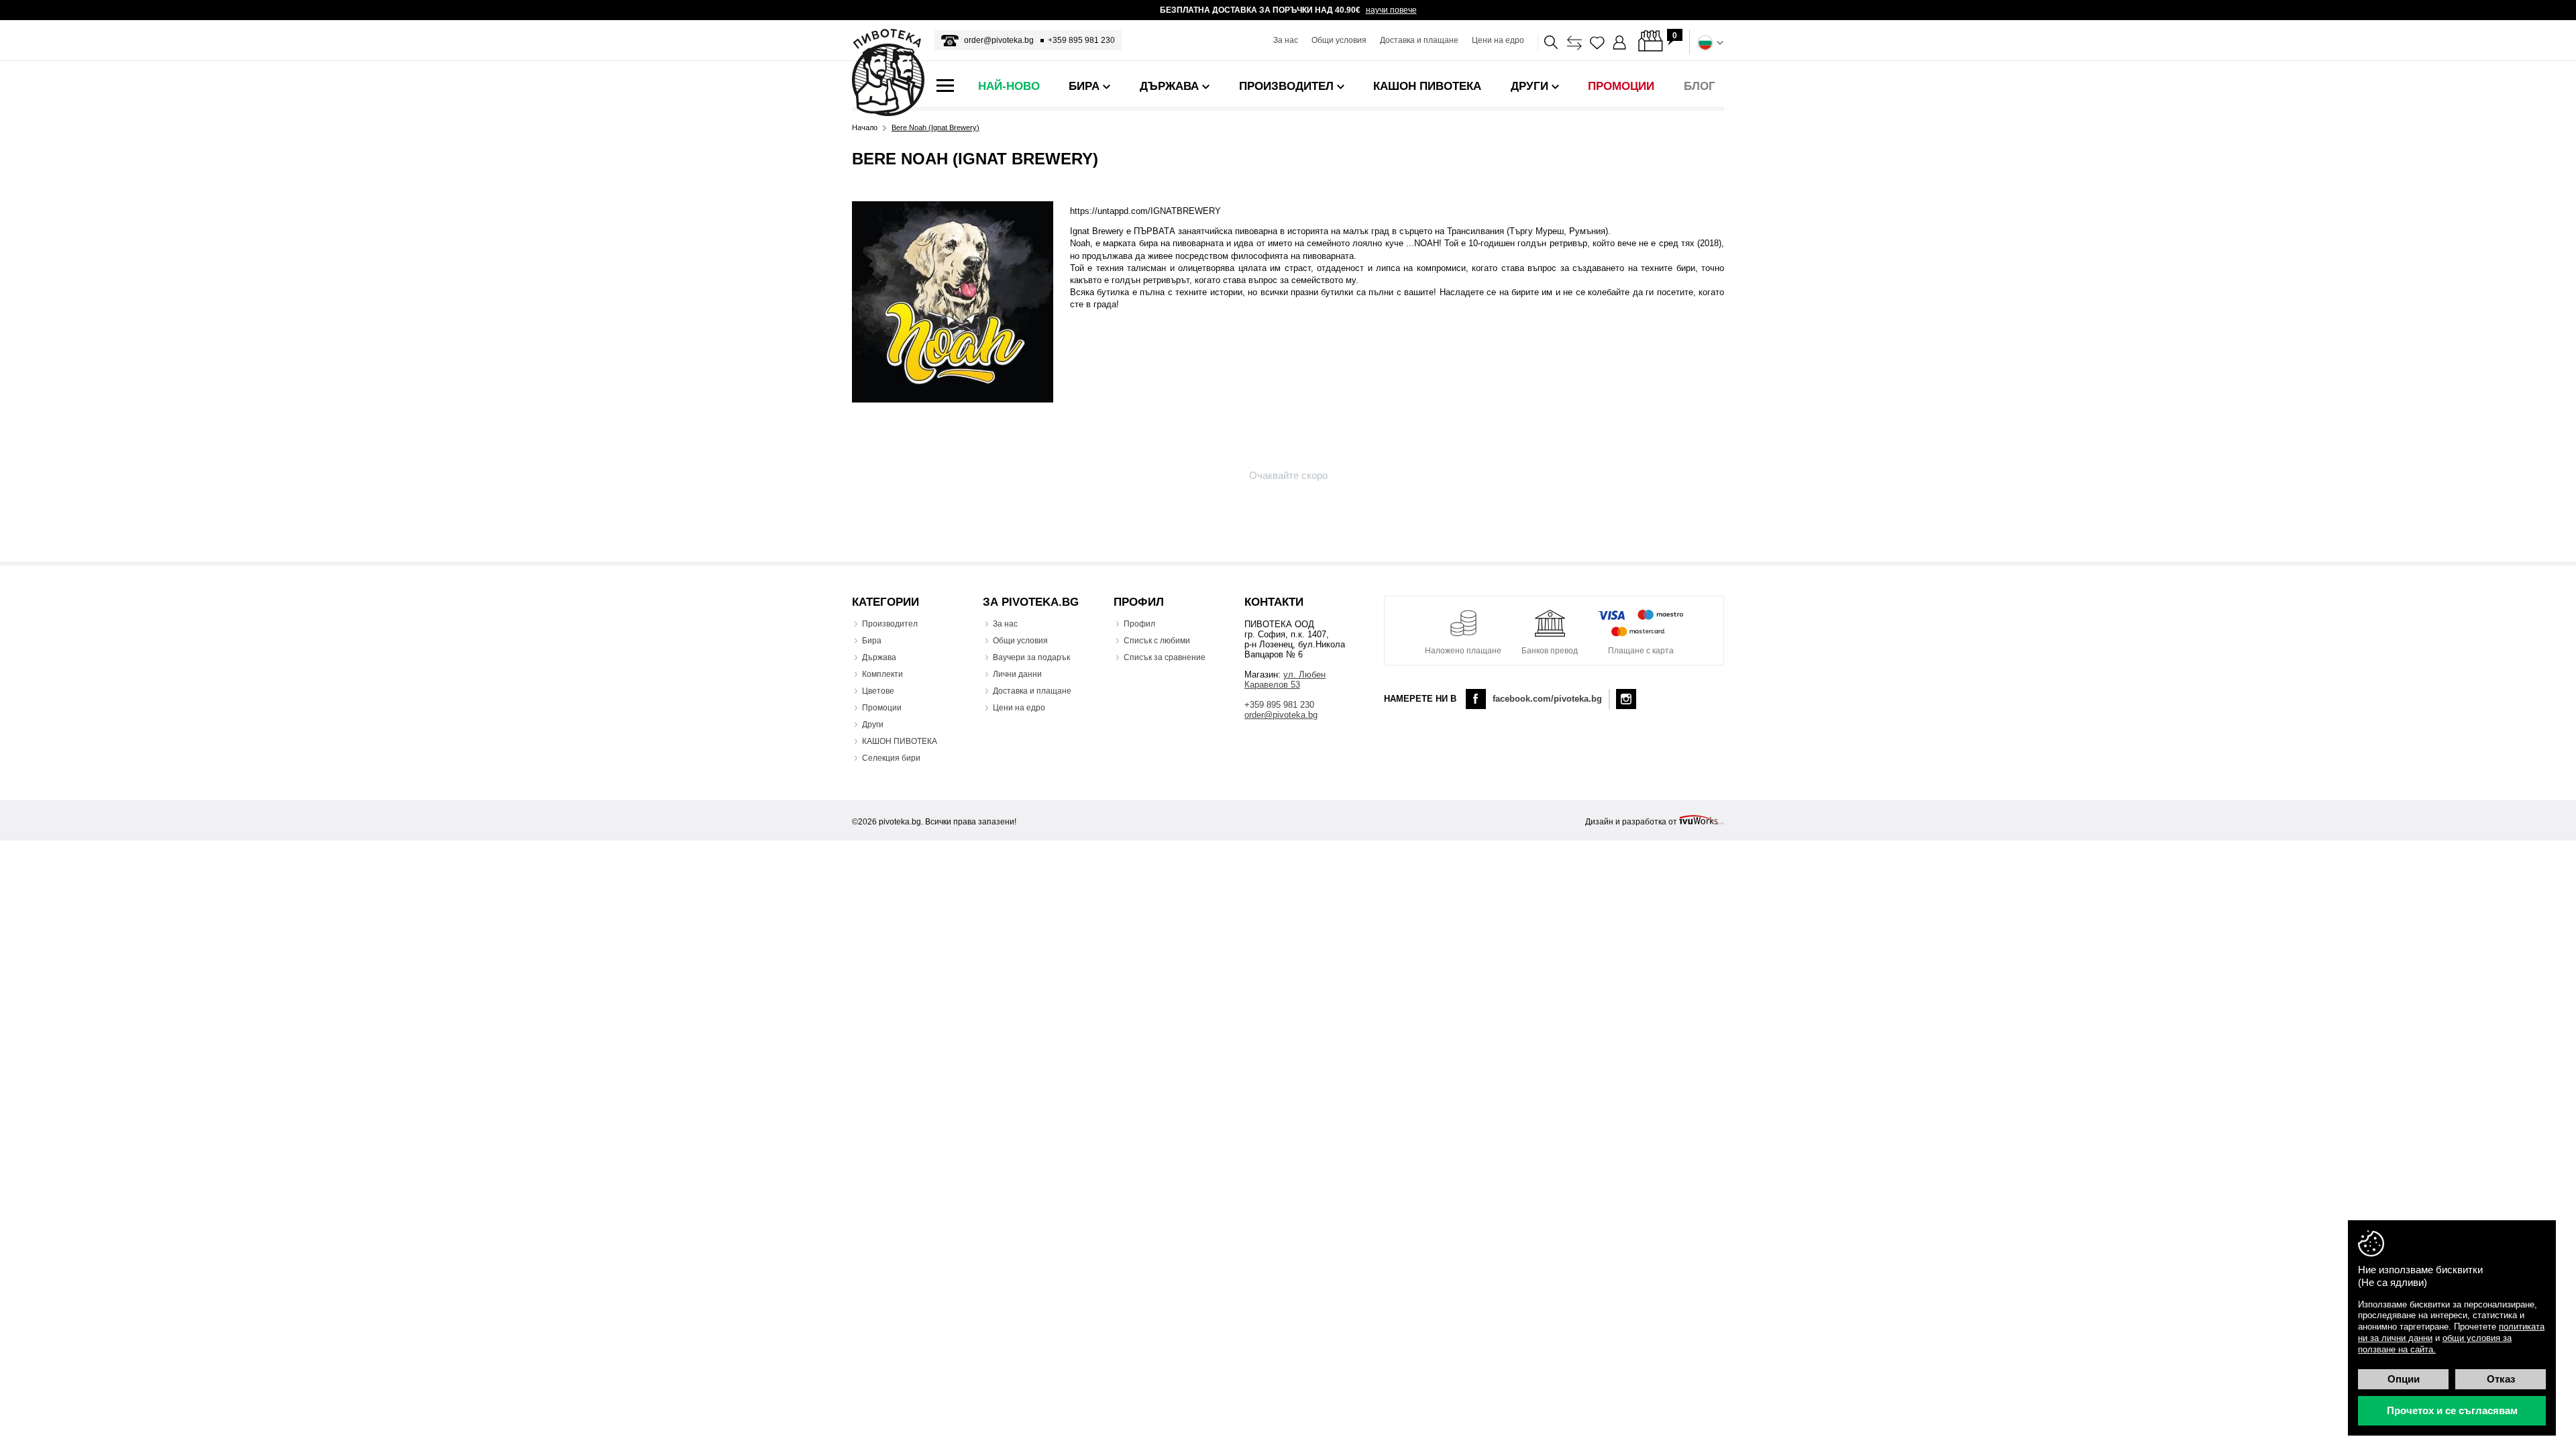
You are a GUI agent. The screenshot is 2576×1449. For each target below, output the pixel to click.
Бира (872, 641)
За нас (1286, 40)
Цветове (878, 691)
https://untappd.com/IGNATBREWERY (1145, 211)
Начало (865, 128)
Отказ (2501, 1379)
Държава (879, 657)
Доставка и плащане (1419, 40)
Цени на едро (1498, 40)
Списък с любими (1157, 641)
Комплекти (882, 674)
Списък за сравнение (1165, 657)
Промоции (882, 708)
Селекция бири (891, 758)
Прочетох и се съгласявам (2452, 1410)
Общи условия (1339, 40)
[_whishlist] (1597, 43)
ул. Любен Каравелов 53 (1285, 680)
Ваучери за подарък (1031, 657)
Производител (890, 624)
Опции (2404, 1379)
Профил (1139, 624)
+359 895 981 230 (1081, 40)
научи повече (1391, 10)
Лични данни (1017, 674)
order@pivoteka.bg (999, 40)
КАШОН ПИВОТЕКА (900, 741)
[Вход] (1620, 43)
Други (873, 724)
